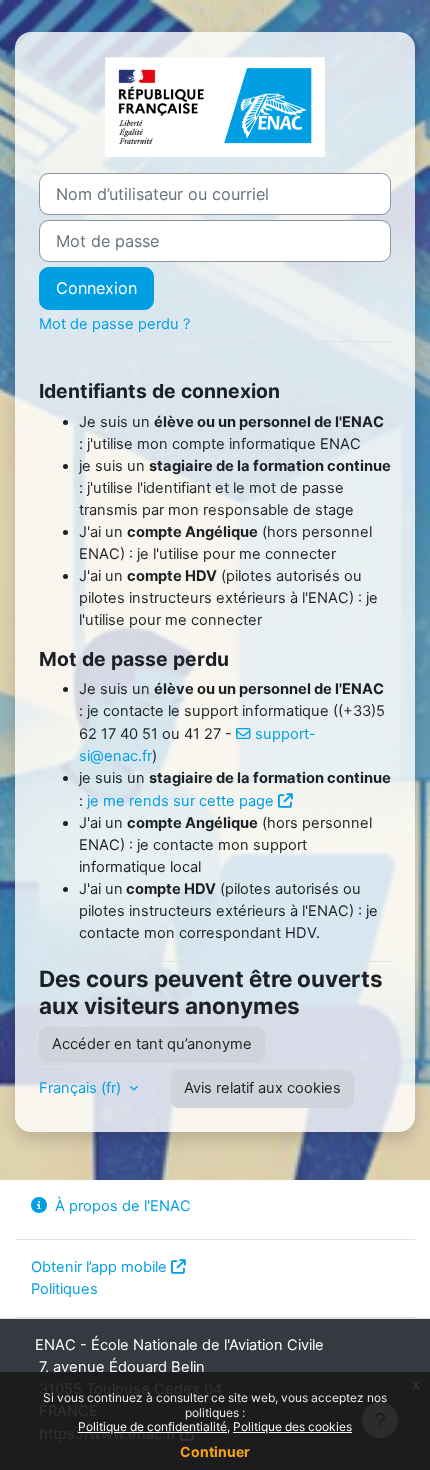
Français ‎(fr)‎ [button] (82, 1088)
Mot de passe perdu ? (114, 324)
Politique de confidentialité (152, 1426)
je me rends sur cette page (180, 801)
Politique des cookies (292, 1426)
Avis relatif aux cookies (262, 1088)
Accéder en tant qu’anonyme (152, 1044)
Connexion (96, 288)
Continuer (215, 1451)
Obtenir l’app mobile (99, 1267)
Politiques (64, 1289)
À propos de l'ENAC (123, 1206)
